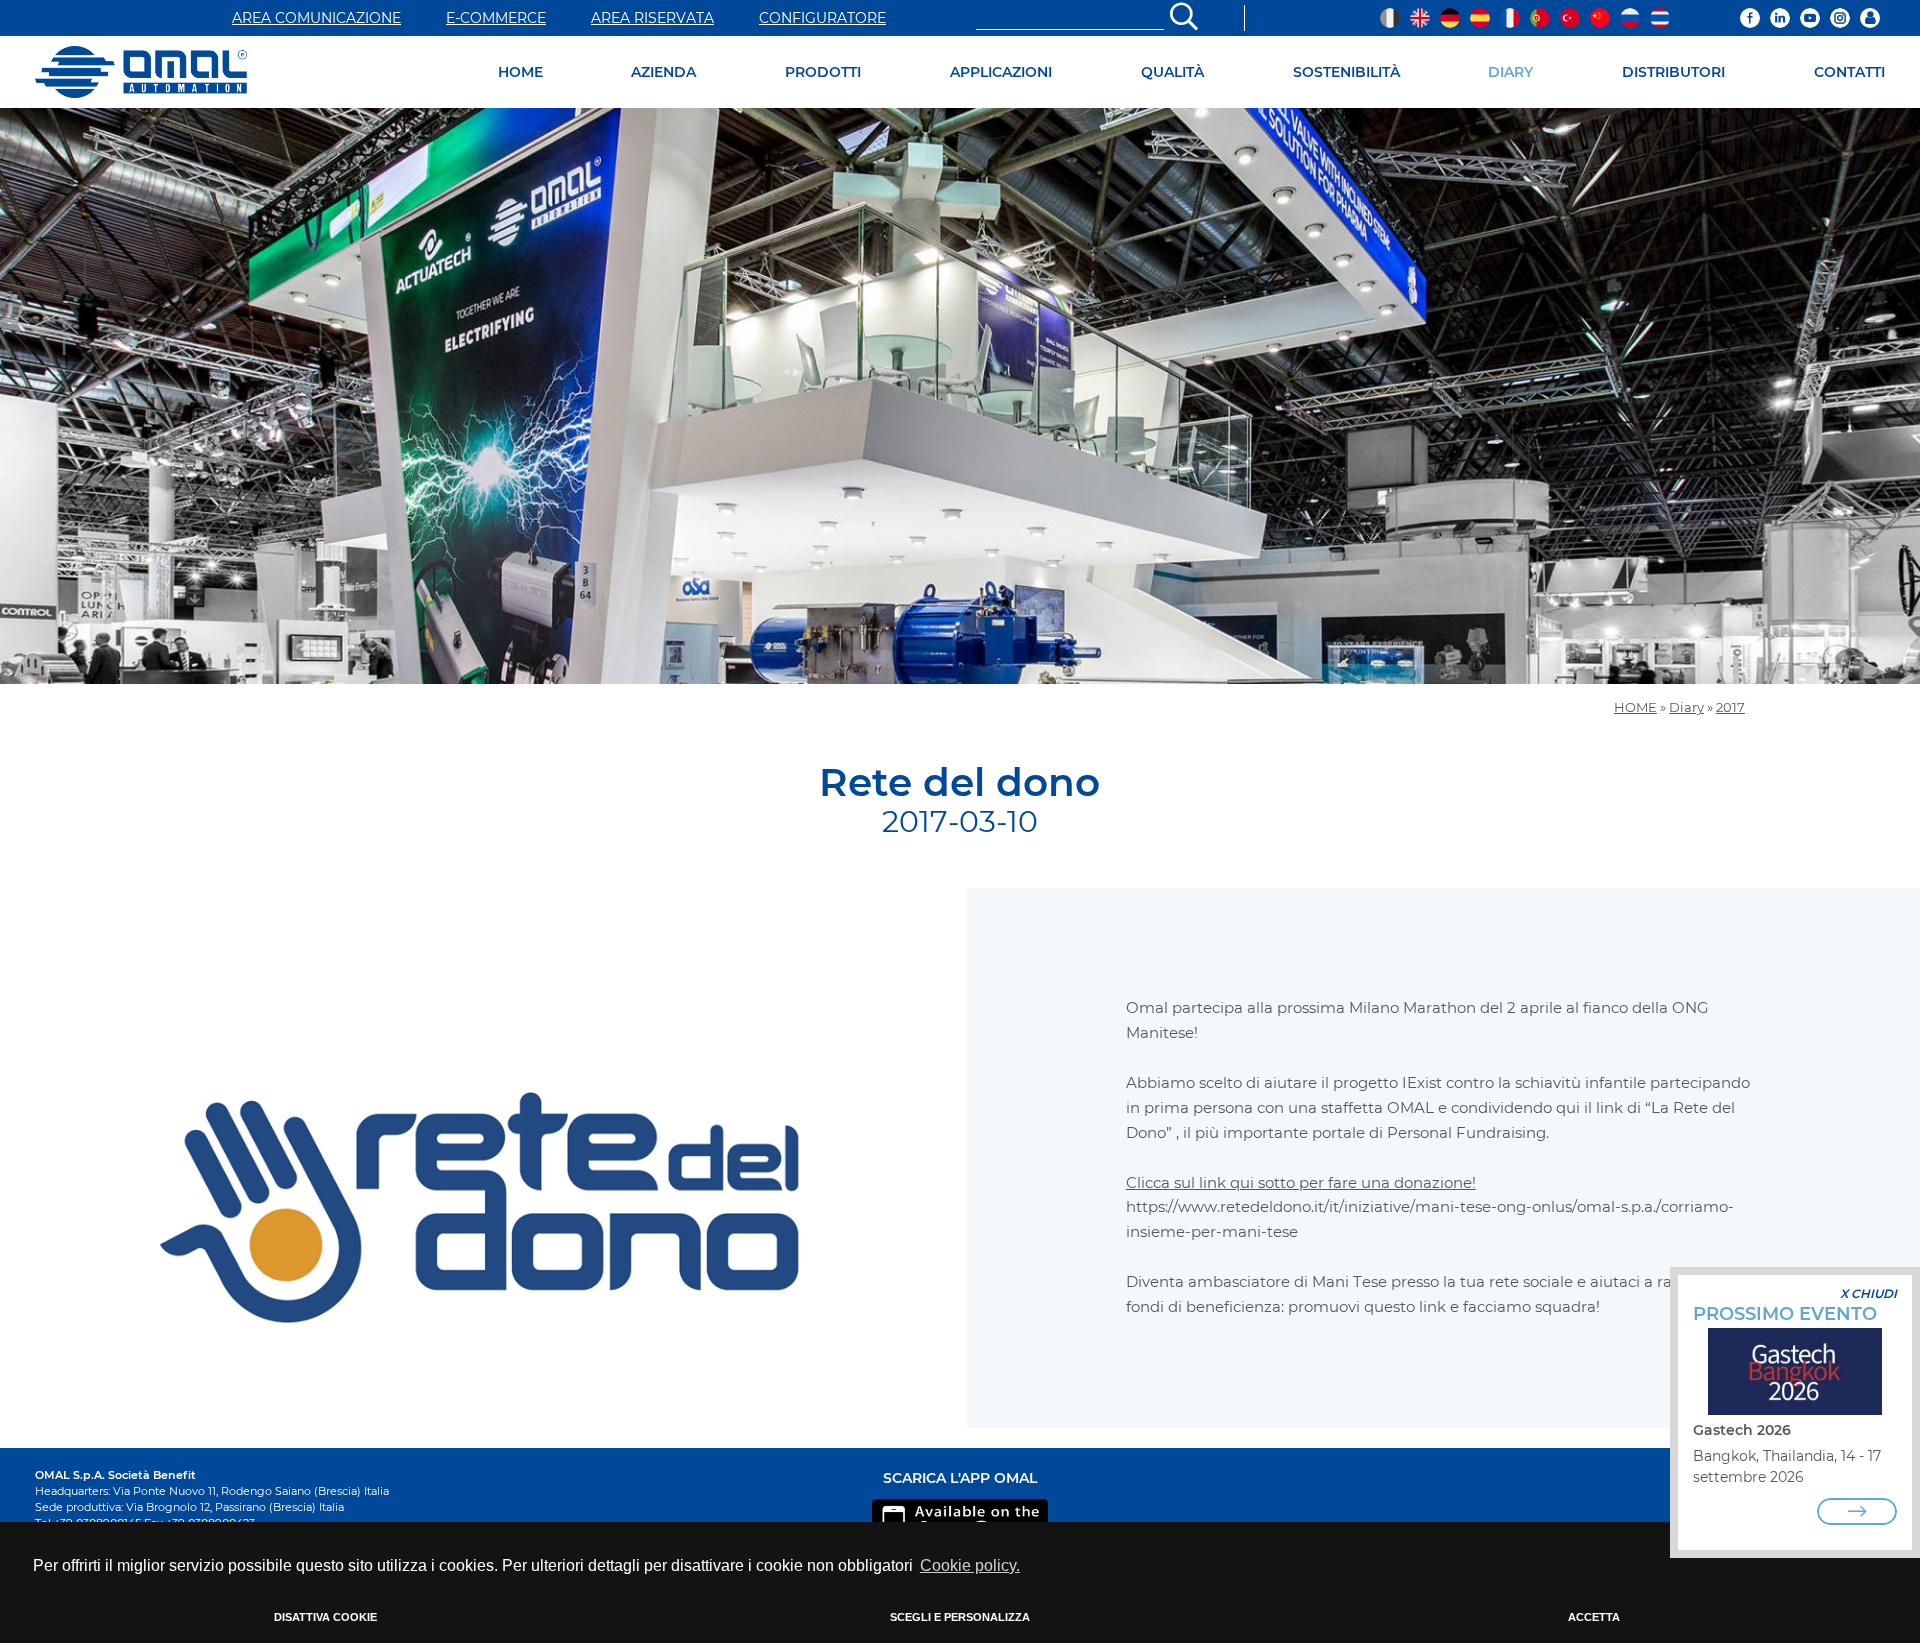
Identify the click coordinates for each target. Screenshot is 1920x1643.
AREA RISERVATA (652, 18)
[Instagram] (1840, 18)
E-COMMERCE (496, 18)
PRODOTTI (823, 72)
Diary (1686, 707)
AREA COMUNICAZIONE (316, 18)
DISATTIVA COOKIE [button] (325, 1617)
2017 (1730, 707)
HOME (520, 72)
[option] (960, 396)
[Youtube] (1810, 18)
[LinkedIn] (1780, 18)
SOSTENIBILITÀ (1346, 72)
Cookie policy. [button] (970, 1565)
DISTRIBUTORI (1673, 72)
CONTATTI (1849, 72)
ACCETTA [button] (1594, 1617)
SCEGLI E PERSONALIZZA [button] (960, 1617)
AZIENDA (663, 72)
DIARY (1510, 72)
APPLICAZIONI (1001, 72)
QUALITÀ (1172, 72)
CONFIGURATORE (822, 18)
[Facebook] (1750, 18)
